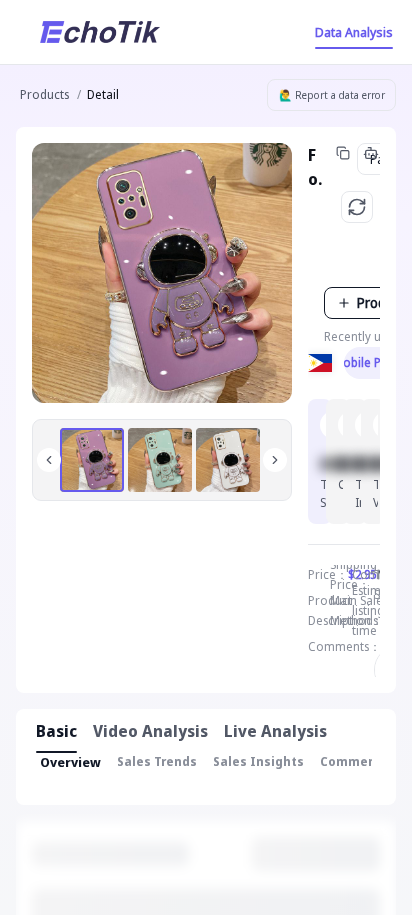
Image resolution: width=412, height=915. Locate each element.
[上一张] (49, 460)
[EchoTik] (100, 32)
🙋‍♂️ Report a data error (332, 95)
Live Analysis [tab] (275, 731)
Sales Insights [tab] (258, 761)
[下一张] (275, 460)
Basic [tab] (56, 731)
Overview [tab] (70, 762)
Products (44, 94)
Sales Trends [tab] (157, 761)
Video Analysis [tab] (150, 731)
